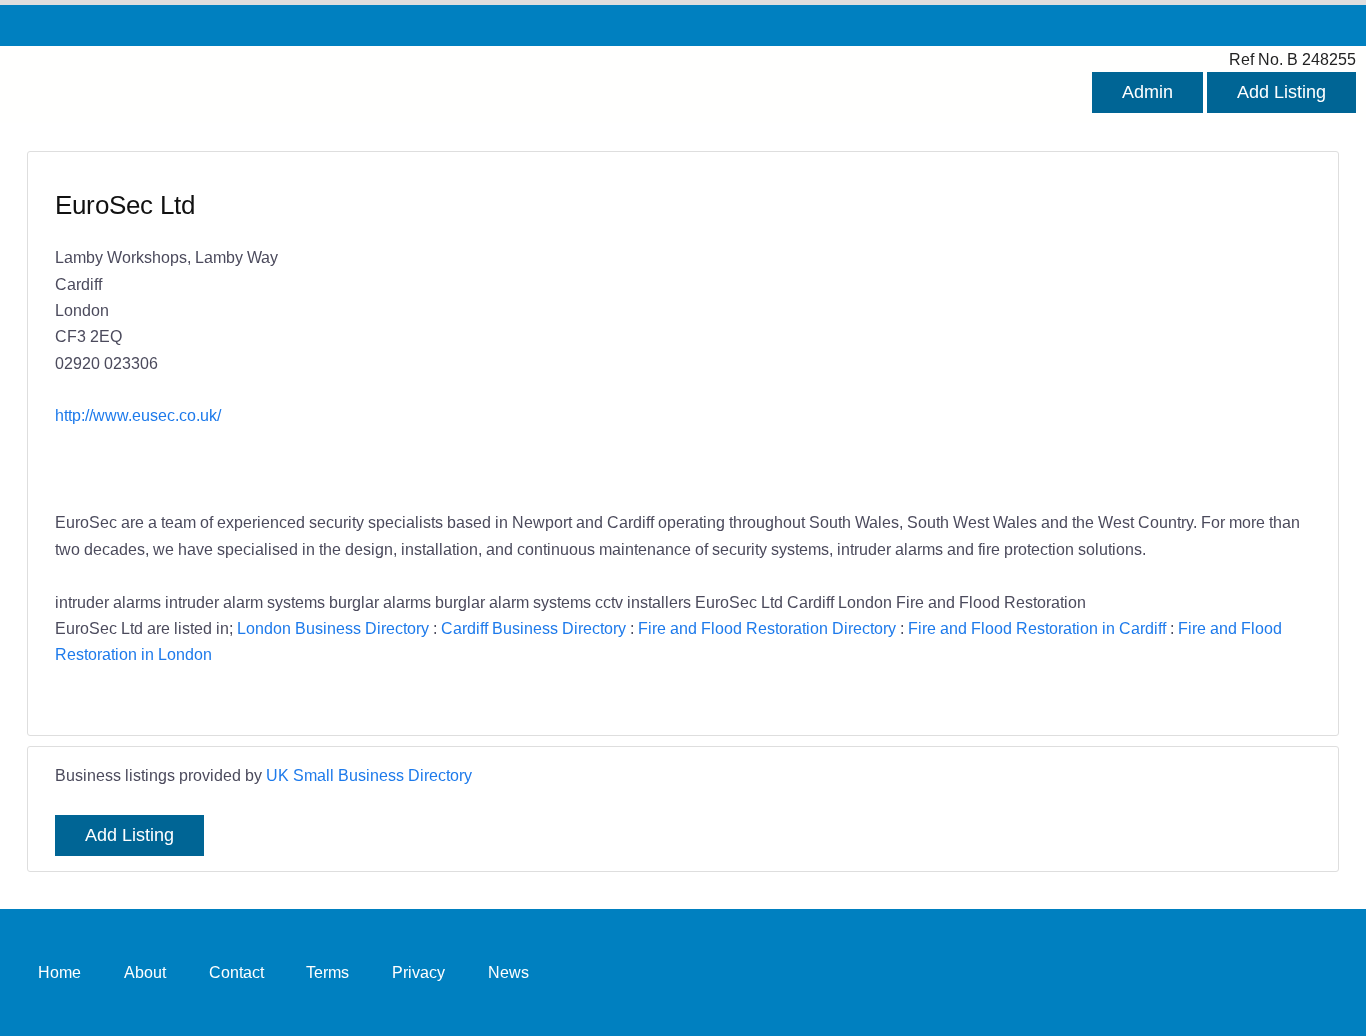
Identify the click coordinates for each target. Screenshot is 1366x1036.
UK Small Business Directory (369, 775)
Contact (236, 972)
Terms (327, 972)
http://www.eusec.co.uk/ (138, 415)
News (508, 972)
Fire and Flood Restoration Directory (767, 628)
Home (59, 972)
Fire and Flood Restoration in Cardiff (1037, 628)
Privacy (418, 972)
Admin (1147, 92)
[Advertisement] (987, 333)
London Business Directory (333, 628)
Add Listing (1281, 92)
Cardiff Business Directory (533, 628)
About (145, 972)
